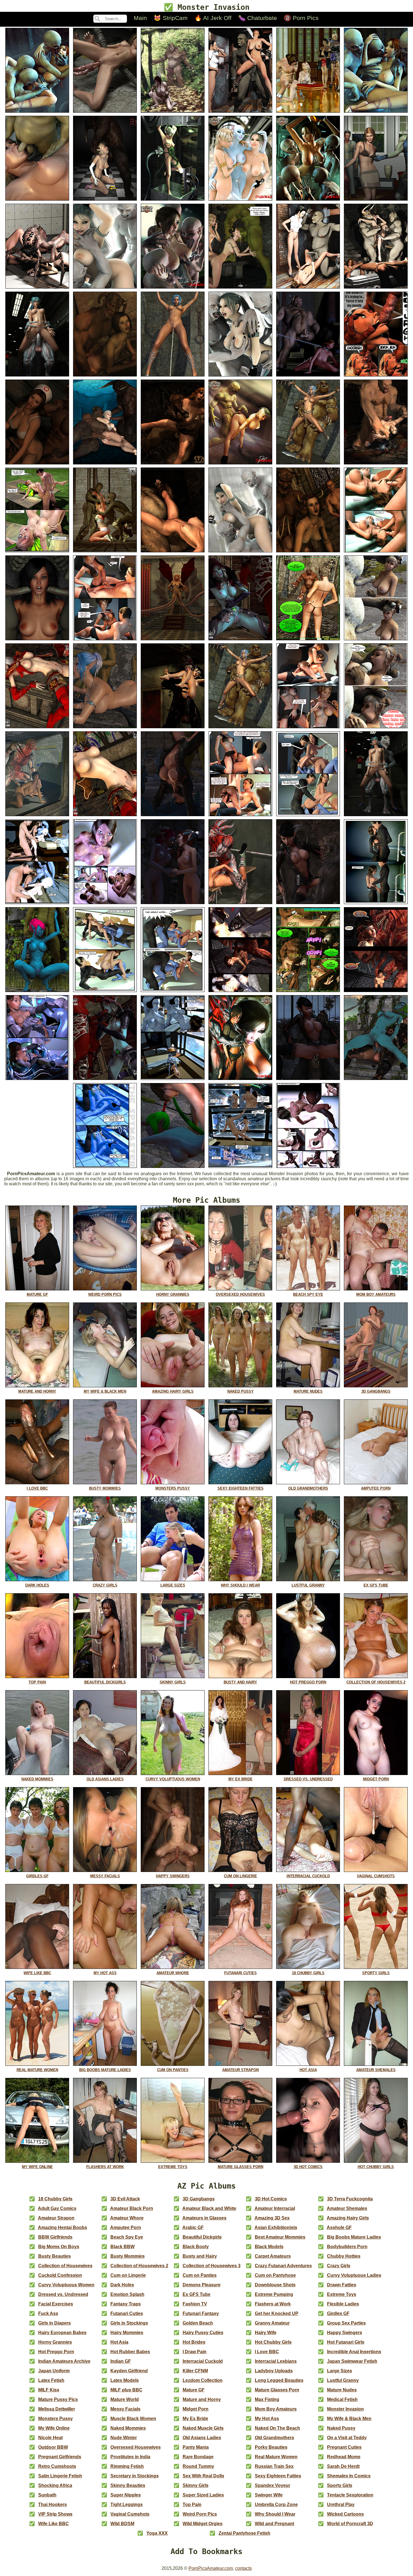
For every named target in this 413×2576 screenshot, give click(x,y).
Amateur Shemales (347, 2208)
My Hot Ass (267, 2419)
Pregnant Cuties (344, 2447)
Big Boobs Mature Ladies (354, 2237)
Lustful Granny (343, 2380)
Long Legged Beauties (279, 2380)
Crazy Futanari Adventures (283, 2266)
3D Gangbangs (199, 2199)
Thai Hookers (53, 2504)
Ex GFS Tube (197, 2294)
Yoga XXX (157, 2533)
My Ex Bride (195, 2419)
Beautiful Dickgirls (202, 2237)
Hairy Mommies (127, 2333)
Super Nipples (126, 2495)
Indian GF (121, 2361)
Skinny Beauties (128, 2485)
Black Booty (196, 2247)
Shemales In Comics (349, 2476)
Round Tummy (198, 2466)
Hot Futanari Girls (346, 2342)
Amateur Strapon (56, 2218)
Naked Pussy (341, 2428)
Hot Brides (194, 2342)
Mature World (125, 2399)
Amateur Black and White (209, 2208)
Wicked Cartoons (345, 2514)
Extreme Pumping (274, 2294)
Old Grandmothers (274, 2438)
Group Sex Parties (346, 2323)
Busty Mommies (128, 2256)
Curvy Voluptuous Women (66, 2285)
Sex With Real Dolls (203, 2476)
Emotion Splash (127, 2294)
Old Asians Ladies (202, 2438)
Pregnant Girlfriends (60, 2457)
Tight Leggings (127, 2504)
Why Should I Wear (275, 2514)
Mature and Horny (202, 2399)
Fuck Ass (48, 2313)
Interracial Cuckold (203, 2361)
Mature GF (194, 2390)
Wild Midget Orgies (203, 2524)
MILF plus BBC (126, 2390)
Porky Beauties (271, 2447)
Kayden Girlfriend (129, 2371)
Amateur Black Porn (132, 2208)
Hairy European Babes (62, 2333)
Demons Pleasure (202, 2285)
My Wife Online (54, 2428)
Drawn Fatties (342, 2285)
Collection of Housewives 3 (212, 2266)
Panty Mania (196, 2447)
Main (140, 18)
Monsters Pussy (55, 2419)
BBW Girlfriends (55, 2237)
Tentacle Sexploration (350, 2495)
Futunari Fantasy (201, 2313)
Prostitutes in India (130, 2457)
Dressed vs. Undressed (63, 2294)
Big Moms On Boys (59, 2247)
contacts (243, 2568)
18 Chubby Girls (55, 2199)
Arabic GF (193, 2227)
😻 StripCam (171, 18)
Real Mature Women (276, 2457)
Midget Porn (196, 2409)
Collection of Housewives (65, 2266)
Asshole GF (339, 2227)
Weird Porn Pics (200, 2514)
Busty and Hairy (200, 2256)
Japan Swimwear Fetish (352, 2361)
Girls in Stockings (129, 2323)
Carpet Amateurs (273, 2256)
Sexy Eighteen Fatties (278, 2476)
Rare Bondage (198, 2457)
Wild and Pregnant (274, 2524)
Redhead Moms (344, 2457)
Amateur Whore (127, 2218)
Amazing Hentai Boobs (63, 2227)
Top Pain (192, 2504)
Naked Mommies (128, 2428)
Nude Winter (124, 2438)
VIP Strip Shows (55, 2514)
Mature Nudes (342, 2390)
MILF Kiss (49, 2390)
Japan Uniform (54, 2371)
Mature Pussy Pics (58, 2399)
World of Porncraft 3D (350, 2524)
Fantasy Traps (126, 2304)
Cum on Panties (200, 2275)
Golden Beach (198, 2323)
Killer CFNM (195, 2371)
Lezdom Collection (203, 2380)
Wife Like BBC (54, 2524)
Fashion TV (195, 2304)
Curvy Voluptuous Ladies (354, 2275)
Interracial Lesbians (276, 2361)
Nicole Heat (50, 2438)
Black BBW (122, 2247)
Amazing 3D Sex (272, 2218)
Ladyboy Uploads (274, 2371)
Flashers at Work (273, 2304)
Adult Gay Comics (57, 2208)
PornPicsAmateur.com (211, 2568)
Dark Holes (122, 2285)
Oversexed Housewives (136, 2447)
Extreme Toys (342, 2294)
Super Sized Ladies (203, 2495)
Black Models (269, 2247)
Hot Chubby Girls (273, 2342)
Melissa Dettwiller (57, 2409)
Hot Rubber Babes (130, 2352)
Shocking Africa (55, 2485)
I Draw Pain (195, 2352)
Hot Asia (119, 2342)
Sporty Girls (340, 2485)
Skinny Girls (196, 2485)
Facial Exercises (56, 2304)
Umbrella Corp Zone (276, 2504)
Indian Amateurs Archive (64, 2361)
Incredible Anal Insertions (354, 2352)
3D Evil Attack (125, 2199)
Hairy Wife (266, 2333)
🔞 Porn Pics (301, 18)
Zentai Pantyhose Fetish (244, 2533)
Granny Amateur (272, 2323)
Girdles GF (338, 2313)
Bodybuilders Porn (347, 2247)
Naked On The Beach (277, 2428)
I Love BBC (267, 2352)
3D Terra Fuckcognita (350, 2199)
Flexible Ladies (343, 2304)
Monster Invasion (345, 2409)
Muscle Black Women (133, 2419)
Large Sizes (340, 2371)
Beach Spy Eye (127, 2237)
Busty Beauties (55, 2256)
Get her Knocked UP (277, 2313)
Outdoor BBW (53, 2447)
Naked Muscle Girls (203, 2428)
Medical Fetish (342, 2399)
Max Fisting (267, 2399)
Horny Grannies (55, 2342)
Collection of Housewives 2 (139, 2266)
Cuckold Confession (60, 2275)
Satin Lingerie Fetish (60, 2476)
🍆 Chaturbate (258, 18)
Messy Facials (125, 2409)
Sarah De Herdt (343, 2466)
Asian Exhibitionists (276, 2227)
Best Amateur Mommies (280, 2237)
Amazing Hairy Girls (348, 2218)
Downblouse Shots (275, 2285)
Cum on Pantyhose (275, 2275)
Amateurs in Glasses (204, 2218)
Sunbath (47, 2495)
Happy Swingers (345, 2333)
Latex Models (125, 2380)
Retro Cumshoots (57, 2466)
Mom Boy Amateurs (276, 2409)
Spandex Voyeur (273, 2485)
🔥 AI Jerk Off (213, 18)
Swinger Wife (269, 2495)
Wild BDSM (122, 2524)
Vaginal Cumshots (130, 2514)
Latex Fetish (51, 2380)
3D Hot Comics (271, 2199)
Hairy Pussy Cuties (203, 2333)
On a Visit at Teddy (347, 2438)
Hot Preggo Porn (56, 2352)
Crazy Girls (339, 2266)
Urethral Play (341, 2504)
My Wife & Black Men (349, 2419)
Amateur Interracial (275, 2208)
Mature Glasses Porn (277, 2390)
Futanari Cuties (127, 2313)
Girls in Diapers (55, 2323)
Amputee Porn (126, 2227)
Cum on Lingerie (128, 2275)
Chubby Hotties (344, 2256)
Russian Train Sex (274, 2466)
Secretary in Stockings (135, 2476)
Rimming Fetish (127, 2466)
